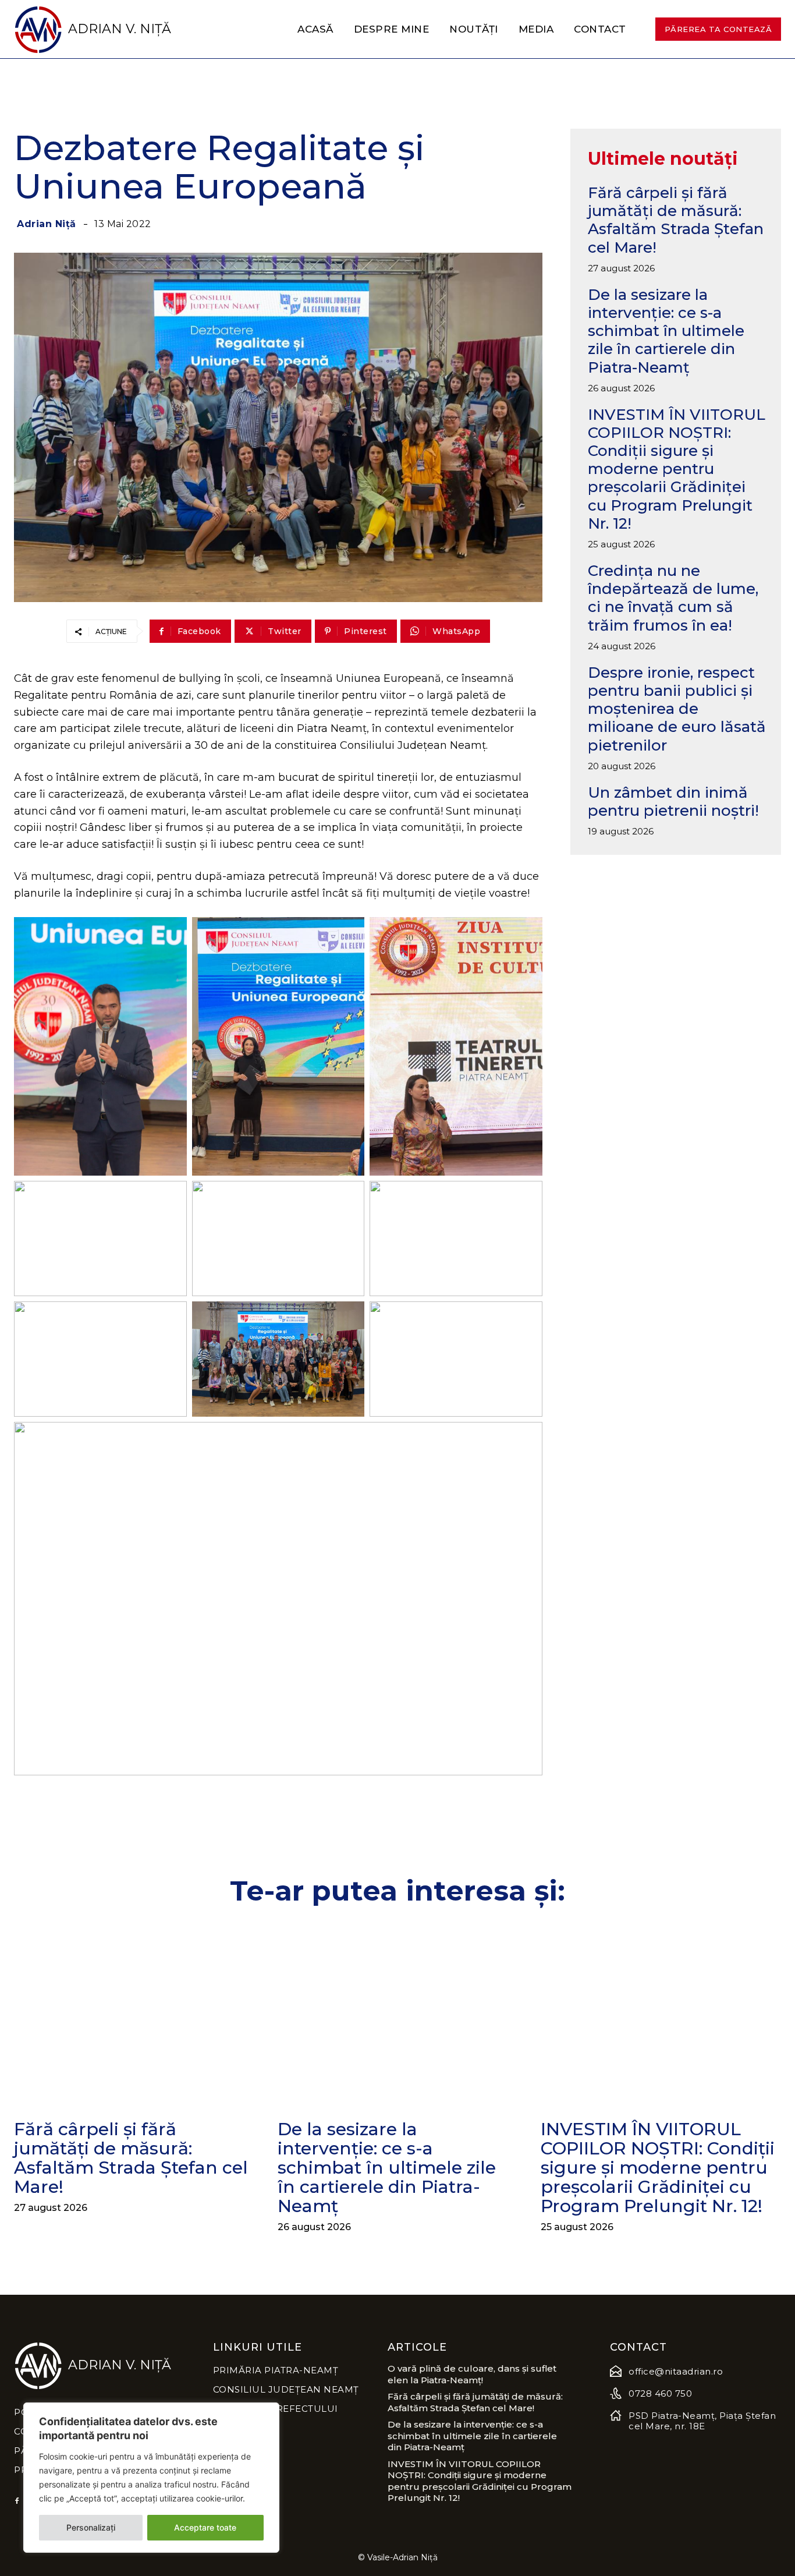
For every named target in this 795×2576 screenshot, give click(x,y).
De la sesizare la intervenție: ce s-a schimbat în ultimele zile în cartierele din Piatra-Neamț (666, 331)
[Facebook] (17, 2501)
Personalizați (91, 2527)
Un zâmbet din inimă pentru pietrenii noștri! (673, 802)
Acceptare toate (205, 2527)
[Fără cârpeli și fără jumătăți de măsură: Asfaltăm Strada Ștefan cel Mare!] (134, 2015)
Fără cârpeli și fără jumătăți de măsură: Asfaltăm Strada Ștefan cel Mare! (676, 220)
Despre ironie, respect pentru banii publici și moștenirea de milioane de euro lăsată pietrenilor (677, 709)
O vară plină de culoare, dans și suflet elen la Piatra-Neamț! (472, 2374)
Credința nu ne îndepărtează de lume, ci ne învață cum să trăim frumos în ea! (673, 598)
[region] (151, 2478)
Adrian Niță (47, 224)
